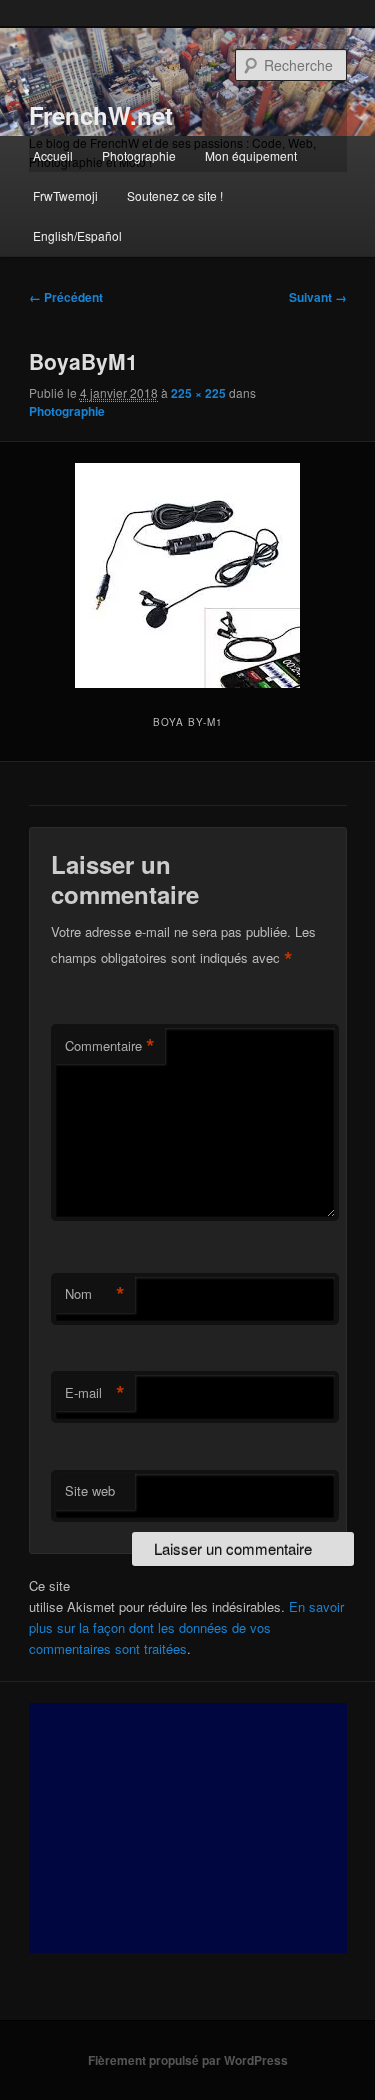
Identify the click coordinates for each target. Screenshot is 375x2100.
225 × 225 (198, 393)
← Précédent (66, 297)
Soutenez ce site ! (175, 195)
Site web (90, 1490)
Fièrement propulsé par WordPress (188, 2060)
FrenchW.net (101, 115)
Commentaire (110, 1046)
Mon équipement (251, 155)
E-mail (95, 1393)
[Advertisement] (188, 1828)
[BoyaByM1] (187, 575)
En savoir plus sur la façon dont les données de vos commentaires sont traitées (186, 1627)
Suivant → (318, 297)
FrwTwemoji (65, 195)
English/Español (77, 235)
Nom (95, 1294)
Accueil (53, 155)
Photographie (139, 155)
